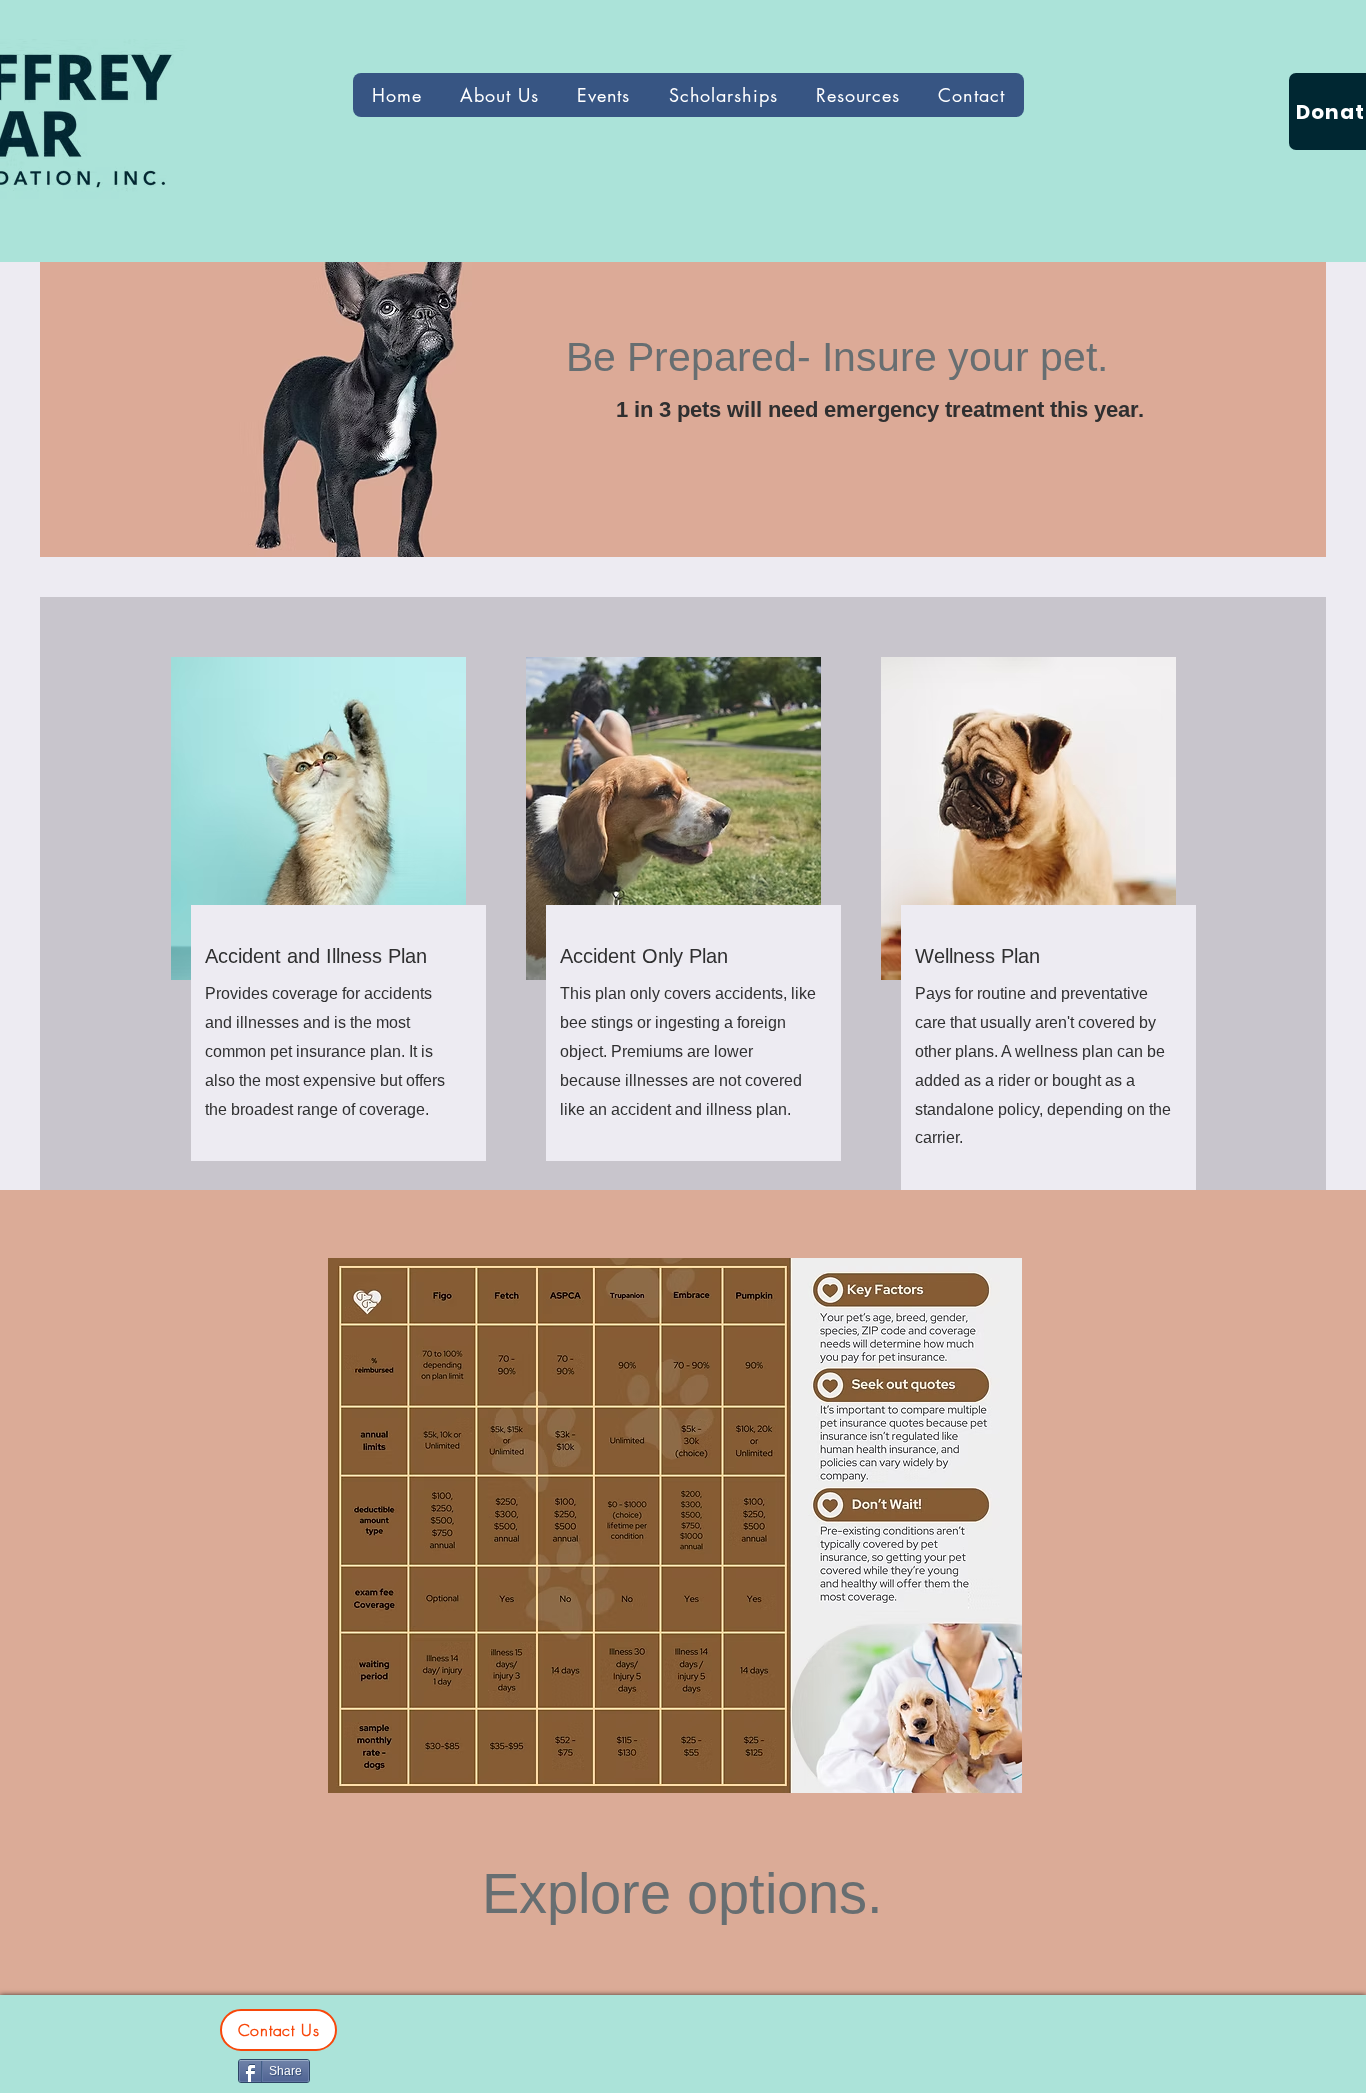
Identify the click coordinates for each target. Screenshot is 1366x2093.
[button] (858, 95)
